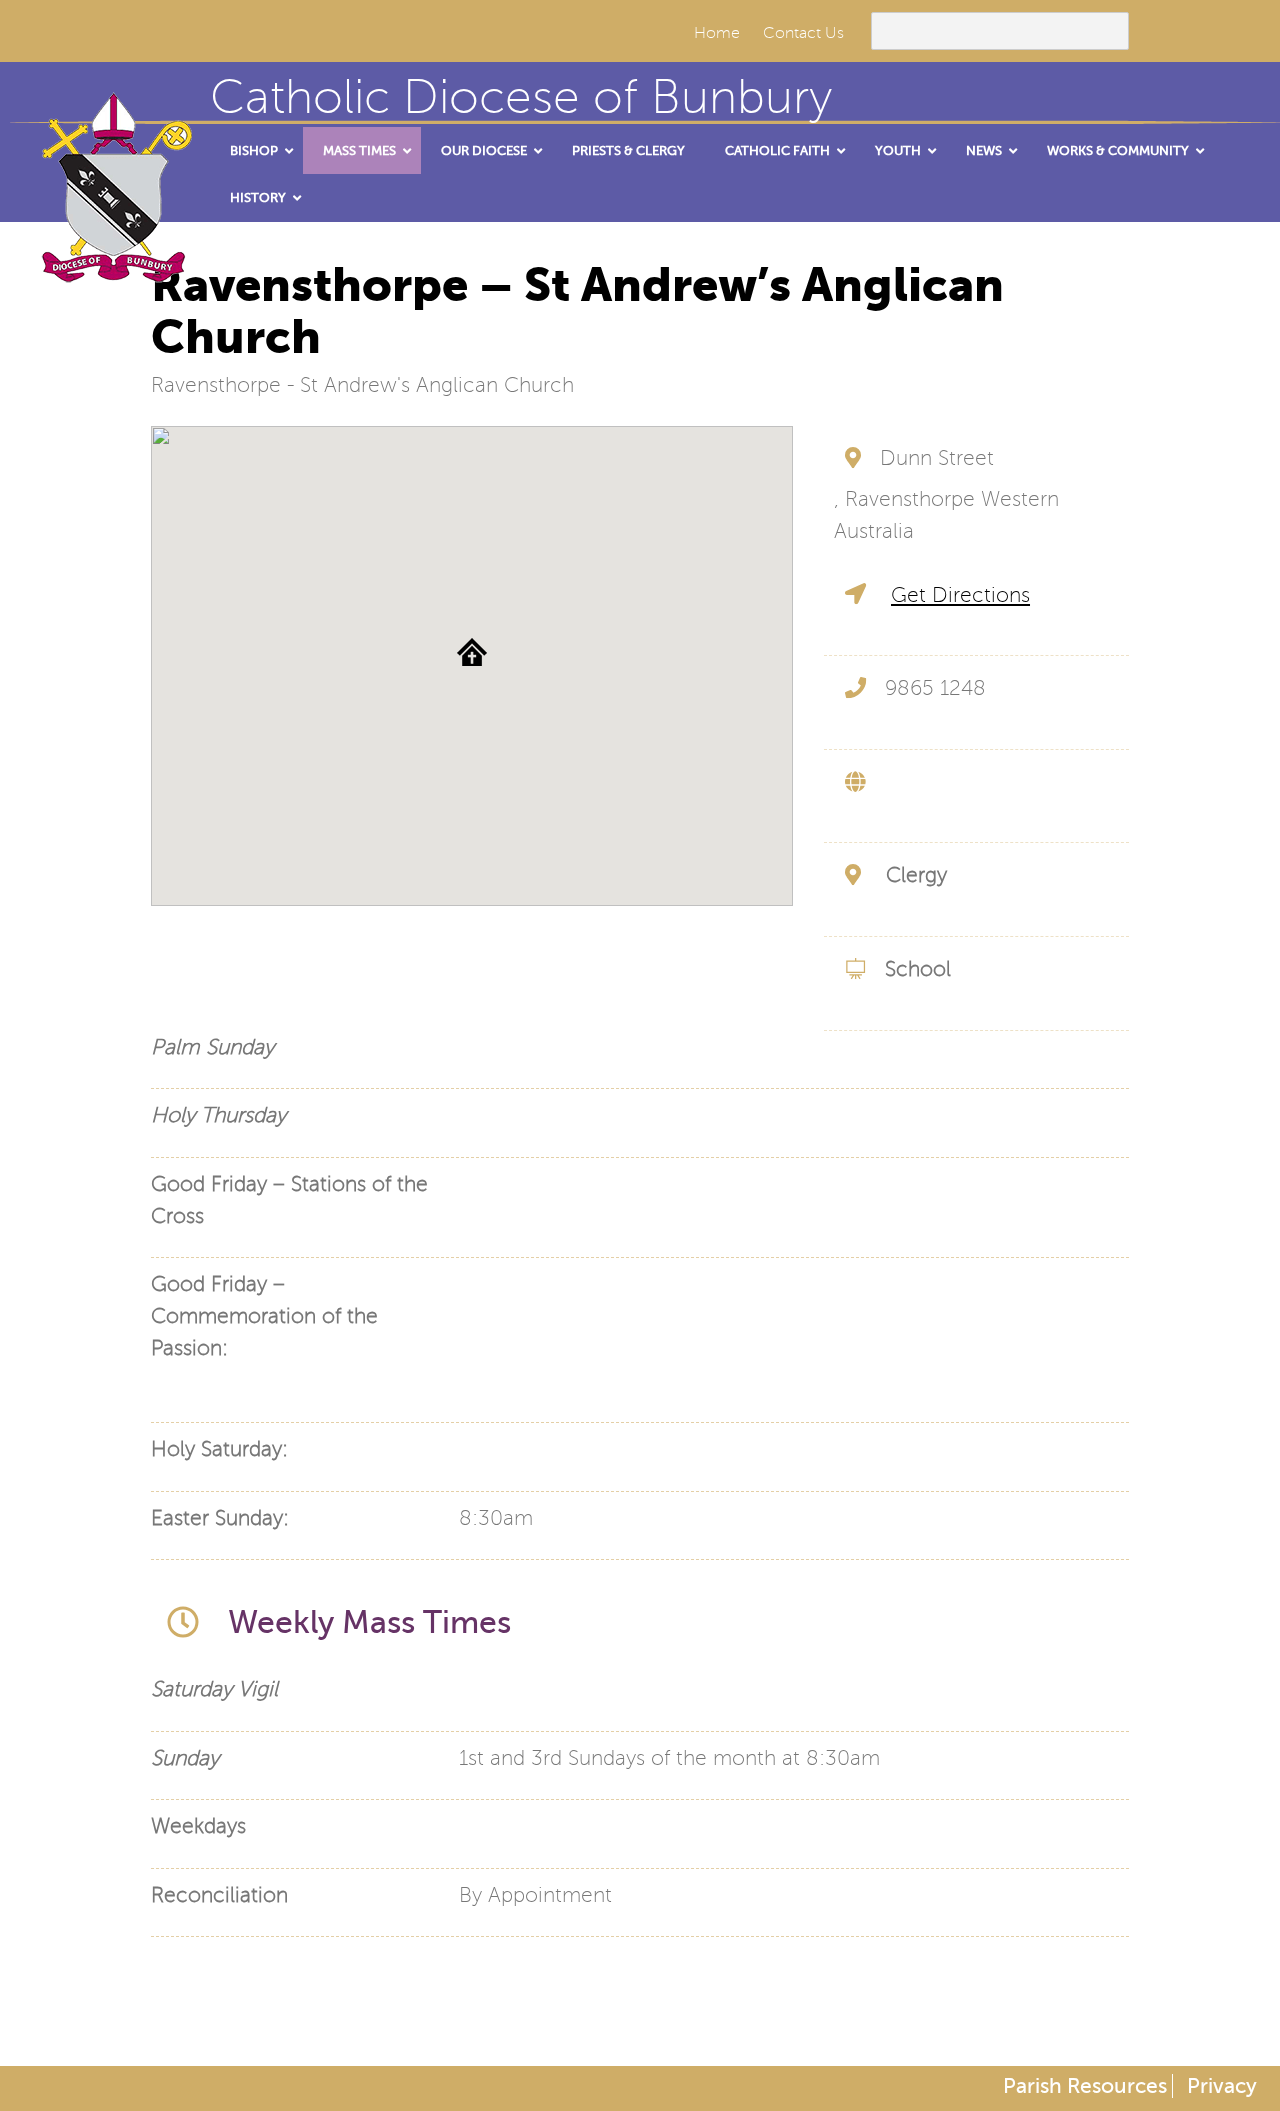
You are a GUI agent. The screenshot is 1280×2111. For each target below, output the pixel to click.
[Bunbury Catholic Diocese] (110, 260)
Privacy (1222, 2086)
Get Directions (960, 595)
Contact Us (803, 33)
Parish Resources (1085, 2086)
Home (717, 33)
